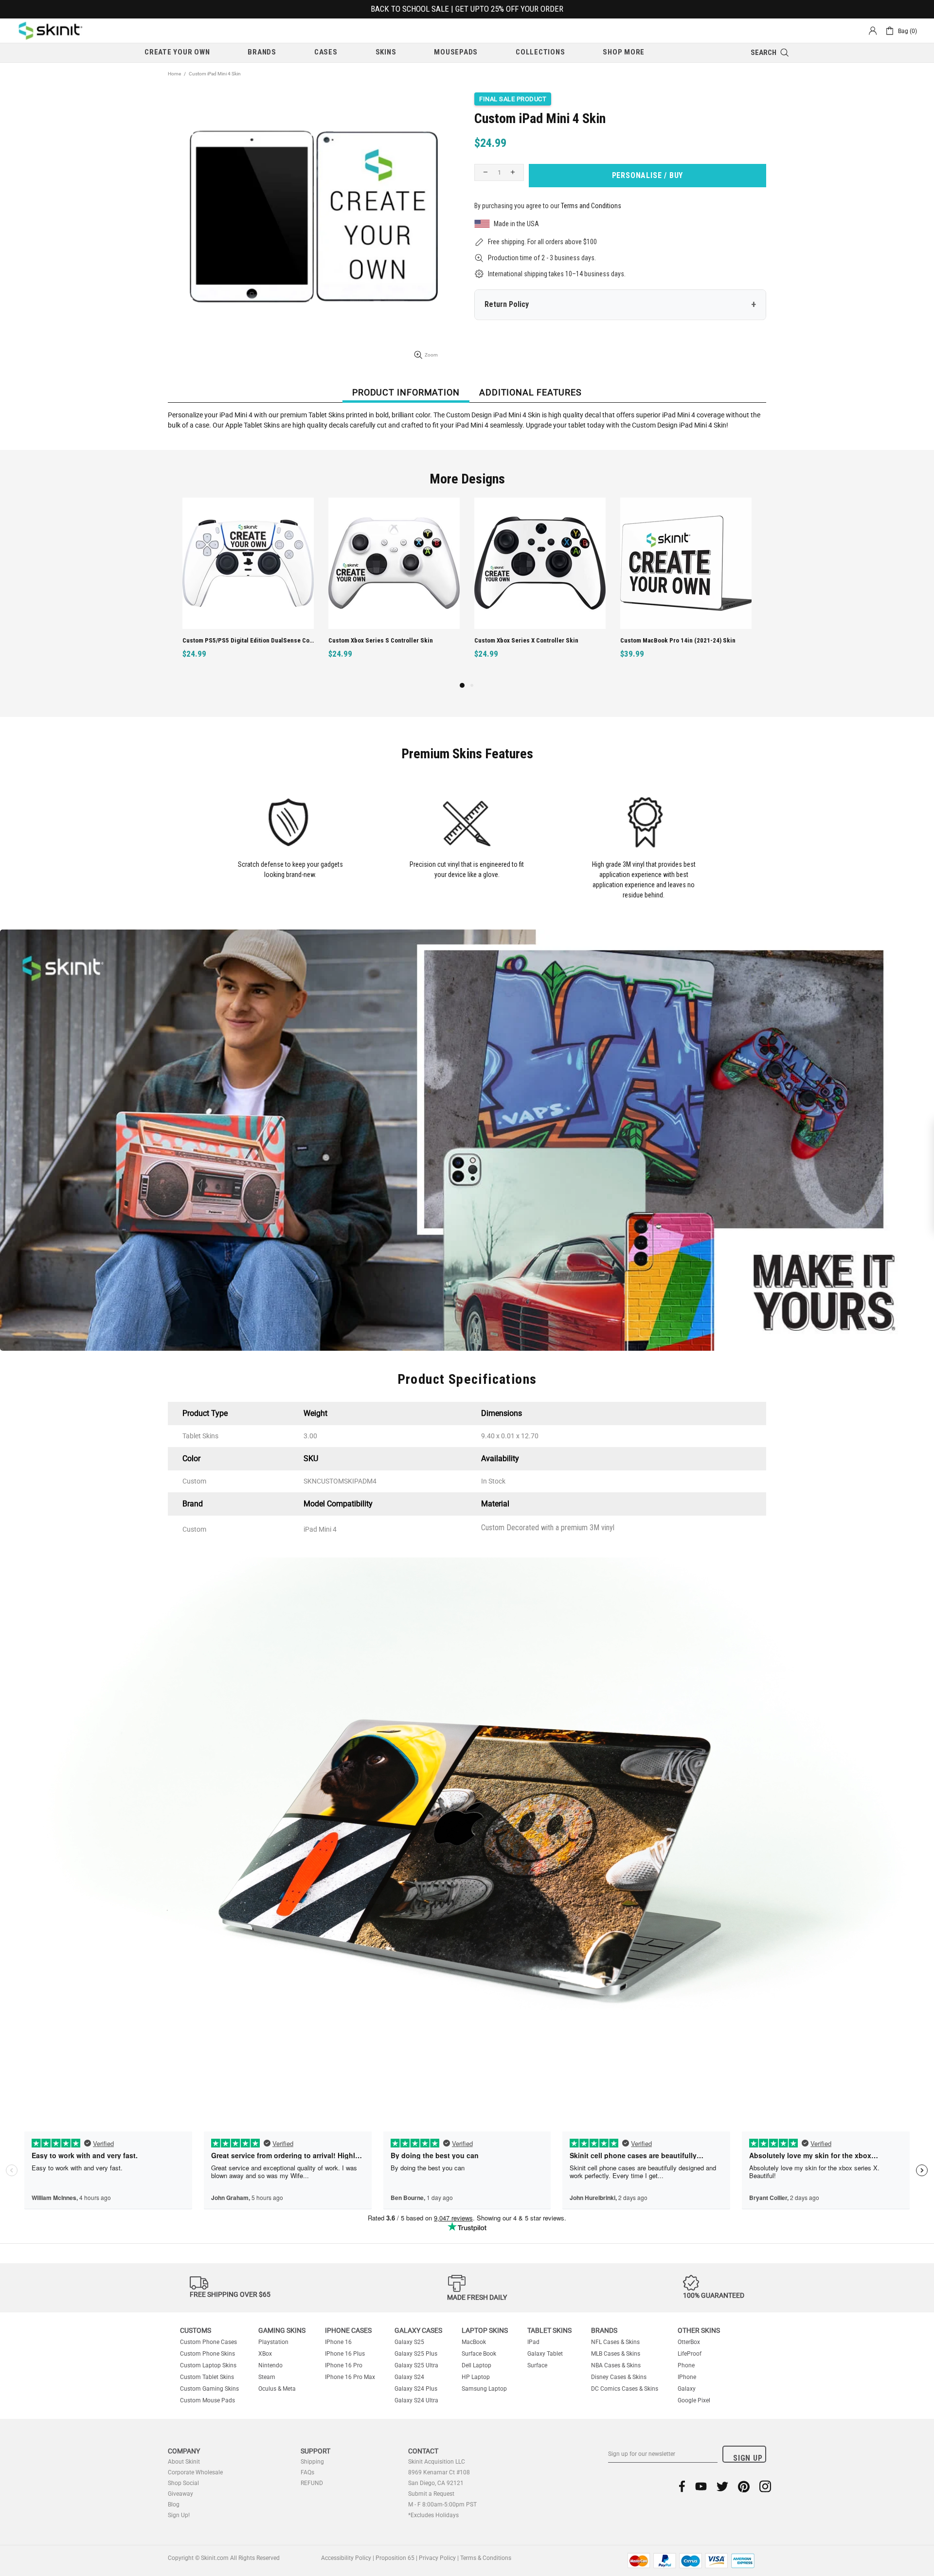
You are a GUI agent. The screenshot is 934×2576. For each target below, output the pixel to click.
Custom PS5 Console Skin (656, 640)
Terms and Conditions (591, 206)
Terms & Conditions (486, 2558)
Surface (537, 2365)
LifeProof (690, 2354)
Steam (267, 2377)
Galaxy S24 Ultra (416, 2400)
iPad (533, 2342)
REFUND (312, 2483)
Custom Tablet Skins (207, 2377)
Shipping (312, 2462)
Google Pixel (694, 2400)
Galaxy (687, 2389)
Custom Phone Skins (207, 2354)
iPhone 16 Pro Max (350, 2377)
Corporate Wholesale (195, 2472)
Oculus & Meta (277, 2389)
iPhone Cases (348, 2330)
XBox (265, 2354)
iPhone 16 (338, 2342)
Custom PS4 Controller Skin (513, 640)
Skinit (51, 31)
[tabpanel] (540, 589)
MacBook (474, 2342)
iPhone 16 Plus (345, 2354)
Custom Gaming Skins (209, 2389)
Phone (686, 2365)
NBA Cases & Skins (616, 2365)
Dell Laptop (476, 2365)
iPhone (687, 2377)
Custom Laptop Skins (208, 2365)
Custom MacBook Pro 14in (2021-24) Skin (386, 640)
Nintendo (270, 2365)
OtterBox (689, 2342)
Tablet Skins (549, 2330)
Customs (196, 2330)
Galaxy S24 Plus (416, 2389)
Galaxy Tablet (545, 2354)
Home (174, 74)
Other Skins (699, 2330)
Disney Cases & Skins (619, 2377)
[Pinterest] (744, 2486)
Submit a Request (431, 2494)
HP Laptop (476, 2377)
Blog (174, 2504)
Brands (604, 2330)
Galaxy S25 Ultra (416, 2365)
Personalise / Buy (648, 175)
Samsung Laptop (484, 2389)
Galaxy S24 (409, 2377)
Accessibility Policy (346, 2558)
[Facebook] (682, 2486)
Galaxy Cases (418, 2330)
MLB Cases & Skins (616, 2354)
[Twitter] (722, 2486)
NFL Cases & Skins (615, 2342)
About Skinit (184, 2462)
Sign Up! (179, 2515)
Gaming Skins (282, 2330)
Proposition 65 (395, 2558)
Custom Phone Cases (208, 2342)
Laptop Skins (485, 2330)
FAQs (307, 2472)
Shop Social (183, 2483)
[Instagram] (765, 2486)
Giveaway (180, 2494)
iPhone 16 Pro (344, 2365)
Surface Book (479, 2354)
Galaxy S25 (409, 2342)
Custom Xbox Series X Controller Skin (234, 640)
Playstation (273, 2342)
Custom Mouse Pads (207, 2400)
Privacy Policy (437, 2558)
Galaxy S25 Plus (416, 2354)
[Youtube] (701, 2486)
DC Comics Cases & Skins (625, 2389)
